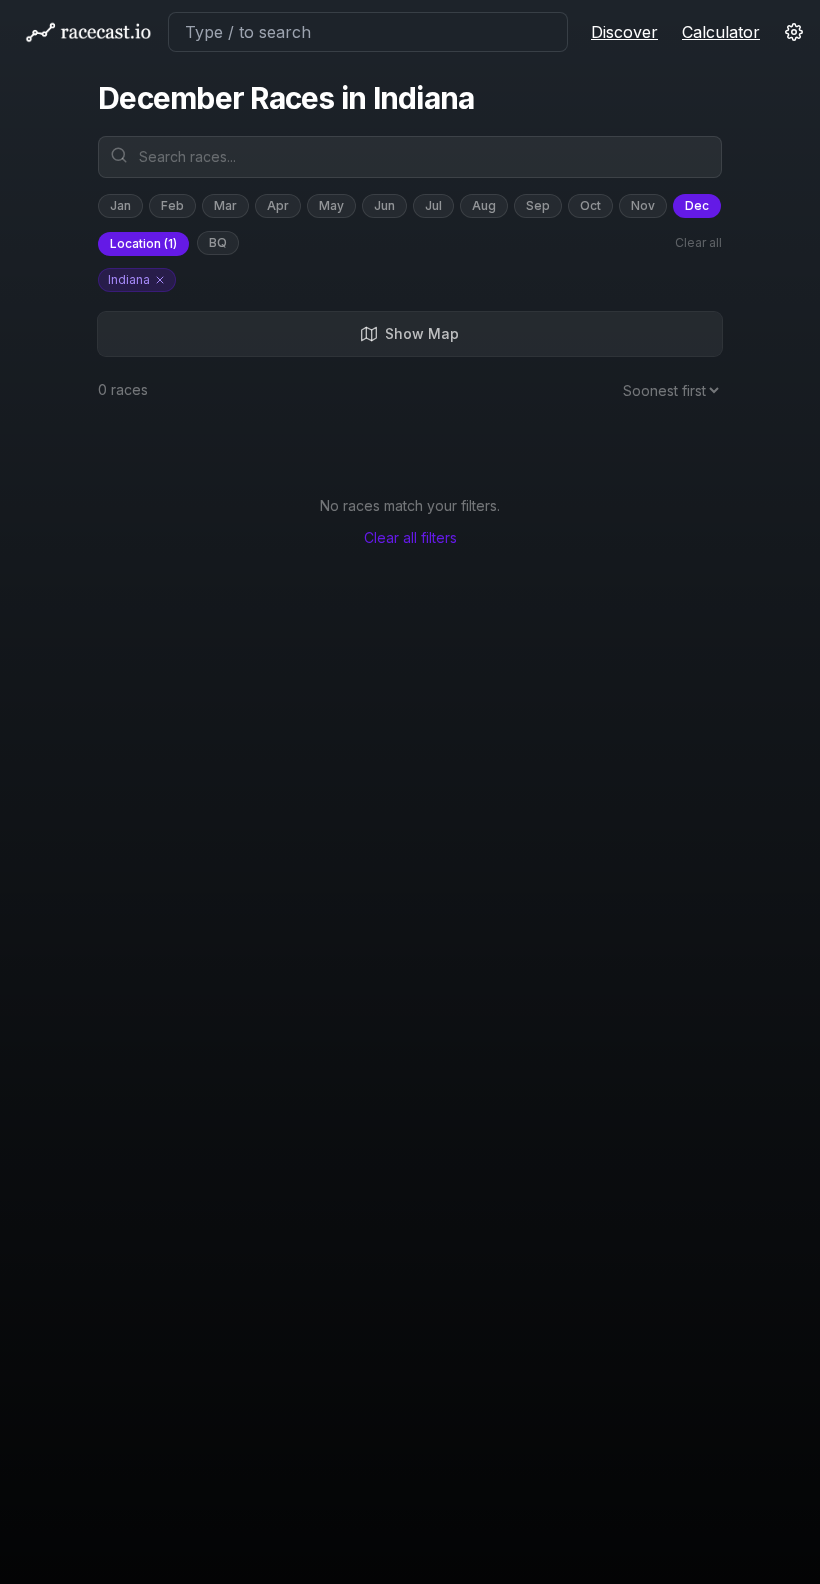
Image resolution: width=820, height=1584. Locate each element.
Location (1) (143, 243)
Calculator (721, 32)
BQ (218, 242)
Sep (538, 205)
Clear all (698, 242)
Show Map (422, 333)
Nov (643, 205)
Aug (484, 205)
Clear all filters (410, 537)
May (331, 205)
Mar (225, 205)
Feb (172, 205)
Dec (697, 205)
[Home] (88, 32)
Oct (590, 205)
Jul (433, 205)
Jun (384, 205)
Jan (120, 205)
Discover (624, 32)
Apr (278, 205)
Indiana (129, 279)
